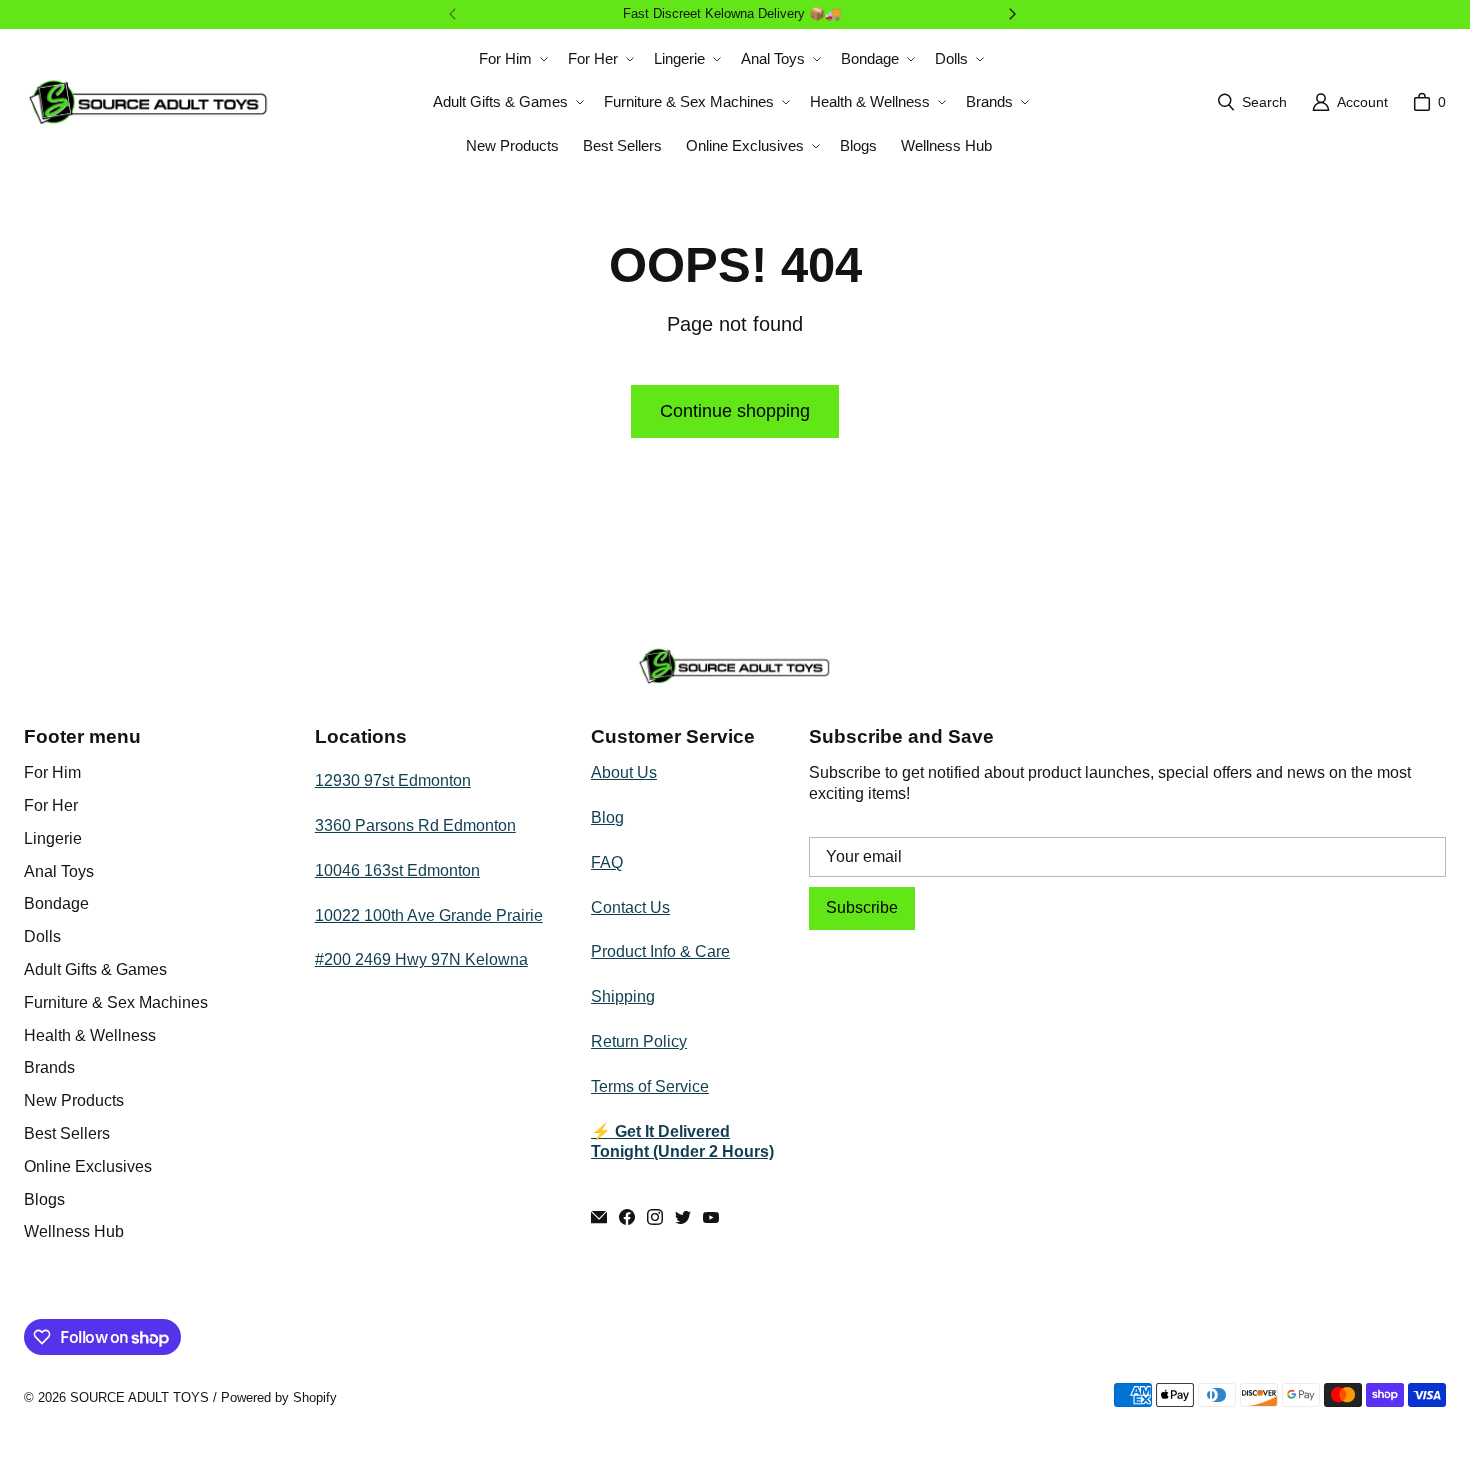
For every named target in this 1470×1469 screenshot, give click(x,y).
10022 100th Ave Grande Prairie (429, 915)
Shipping (623, 996)
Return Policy (639, 1041)
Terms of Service (650, 1086)
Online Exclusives (88, 1166)
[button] (511, 59)
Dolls (42, 936)
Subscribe (862, 907)
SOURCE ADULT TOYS (139, 1397)
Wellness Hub (74, 1231)
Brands (49, 1067)
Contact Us (630, 907)
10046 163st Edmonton (397, 870)
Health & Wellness (90, 1035)
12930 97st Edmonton (393, 780)
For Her (51, 805)
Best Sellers (67, 1133)
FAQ (607, 862)
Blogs (44, 1199)
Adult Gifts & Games (95, 969)
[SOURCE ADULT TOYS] (149, 101)
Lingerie (53, 838)
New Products (74, 1100)
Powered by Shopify (279, 1397)
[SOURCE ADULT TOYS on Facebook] (627, 1217)
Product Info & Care (660, 951)
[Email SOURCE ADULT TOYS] (599, 1217)
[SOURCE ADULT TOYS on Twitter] (683, 1217)
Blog (607, 817)
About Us (624, 772)
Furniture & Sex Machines (116, 1002)
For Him (52, 772)
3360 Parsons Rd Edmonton (415, 825)
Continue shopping (735, 411)
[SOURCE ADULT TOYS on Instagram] (655, 1217)
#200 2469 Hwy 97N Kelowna (421, 959)
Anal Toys (59, 871)
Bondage (56, 903)
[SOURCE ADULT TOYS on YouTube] (711, 1217)
